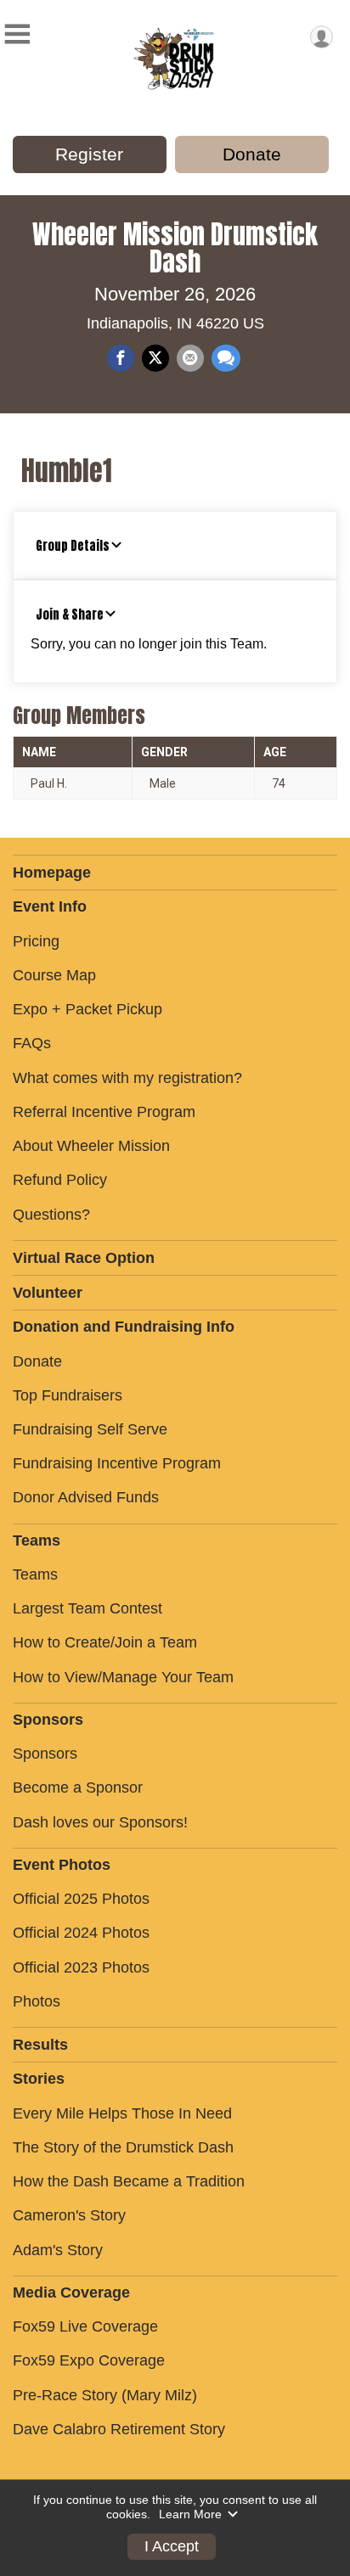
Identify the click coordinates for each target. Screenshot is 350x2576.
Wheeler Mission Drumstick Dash (175, 248)
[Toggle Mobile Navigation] (17, 34)
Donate (252, 154)
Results (40, 2045)
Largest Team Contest (87, 1608)
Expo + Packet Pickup (87, 1009)
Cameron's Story (69, 2215)
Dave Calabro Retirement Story (119, 2429)
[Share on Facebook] (121, 358)
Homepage (52, 873)
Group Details (73, 546)
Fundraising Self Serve (90, 1429)
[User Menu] (322, 37)
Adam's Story (58, 2250)
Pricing (36, 941)
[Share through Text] (226, 358)
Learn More (190, 2514)
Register (89, 154)
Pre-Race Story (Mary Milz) (105, 2395)
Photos (37, 2001)
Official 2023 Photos (81, 1967)
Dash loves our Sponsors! (100, 1822)
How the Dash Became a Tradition (129, 2181)
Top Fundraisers (68, 1395)
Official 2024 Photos (81, 1933)
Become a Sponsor (78, 1787)
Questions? (51, 1215)
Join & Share (70, 615)
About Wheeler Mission (91, 1146)
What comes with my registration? (127, 1078)
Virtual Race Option (84, 1258)
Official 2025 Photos (81, 1899)
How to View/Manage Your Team (123, 1677)
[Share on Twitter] (155, 358)
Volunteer (48, 1293)
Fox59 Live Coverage (85, 2326)
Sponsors (45, 1754)
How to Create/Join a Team (105, 1642)
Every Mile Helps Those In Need (122, 2113)
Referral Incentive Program (104, 1112)
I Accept (172, 2546)
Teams (35, 1574)
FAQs (32, 1043)
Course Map (54, 975)
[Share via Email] (190, 358)
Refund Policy (60, 1180)
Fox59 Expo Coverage (89, 2360)
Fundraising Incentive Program (117, 1463)
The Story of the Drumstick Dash (123, 2147)
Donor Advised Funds (86, 1497)
